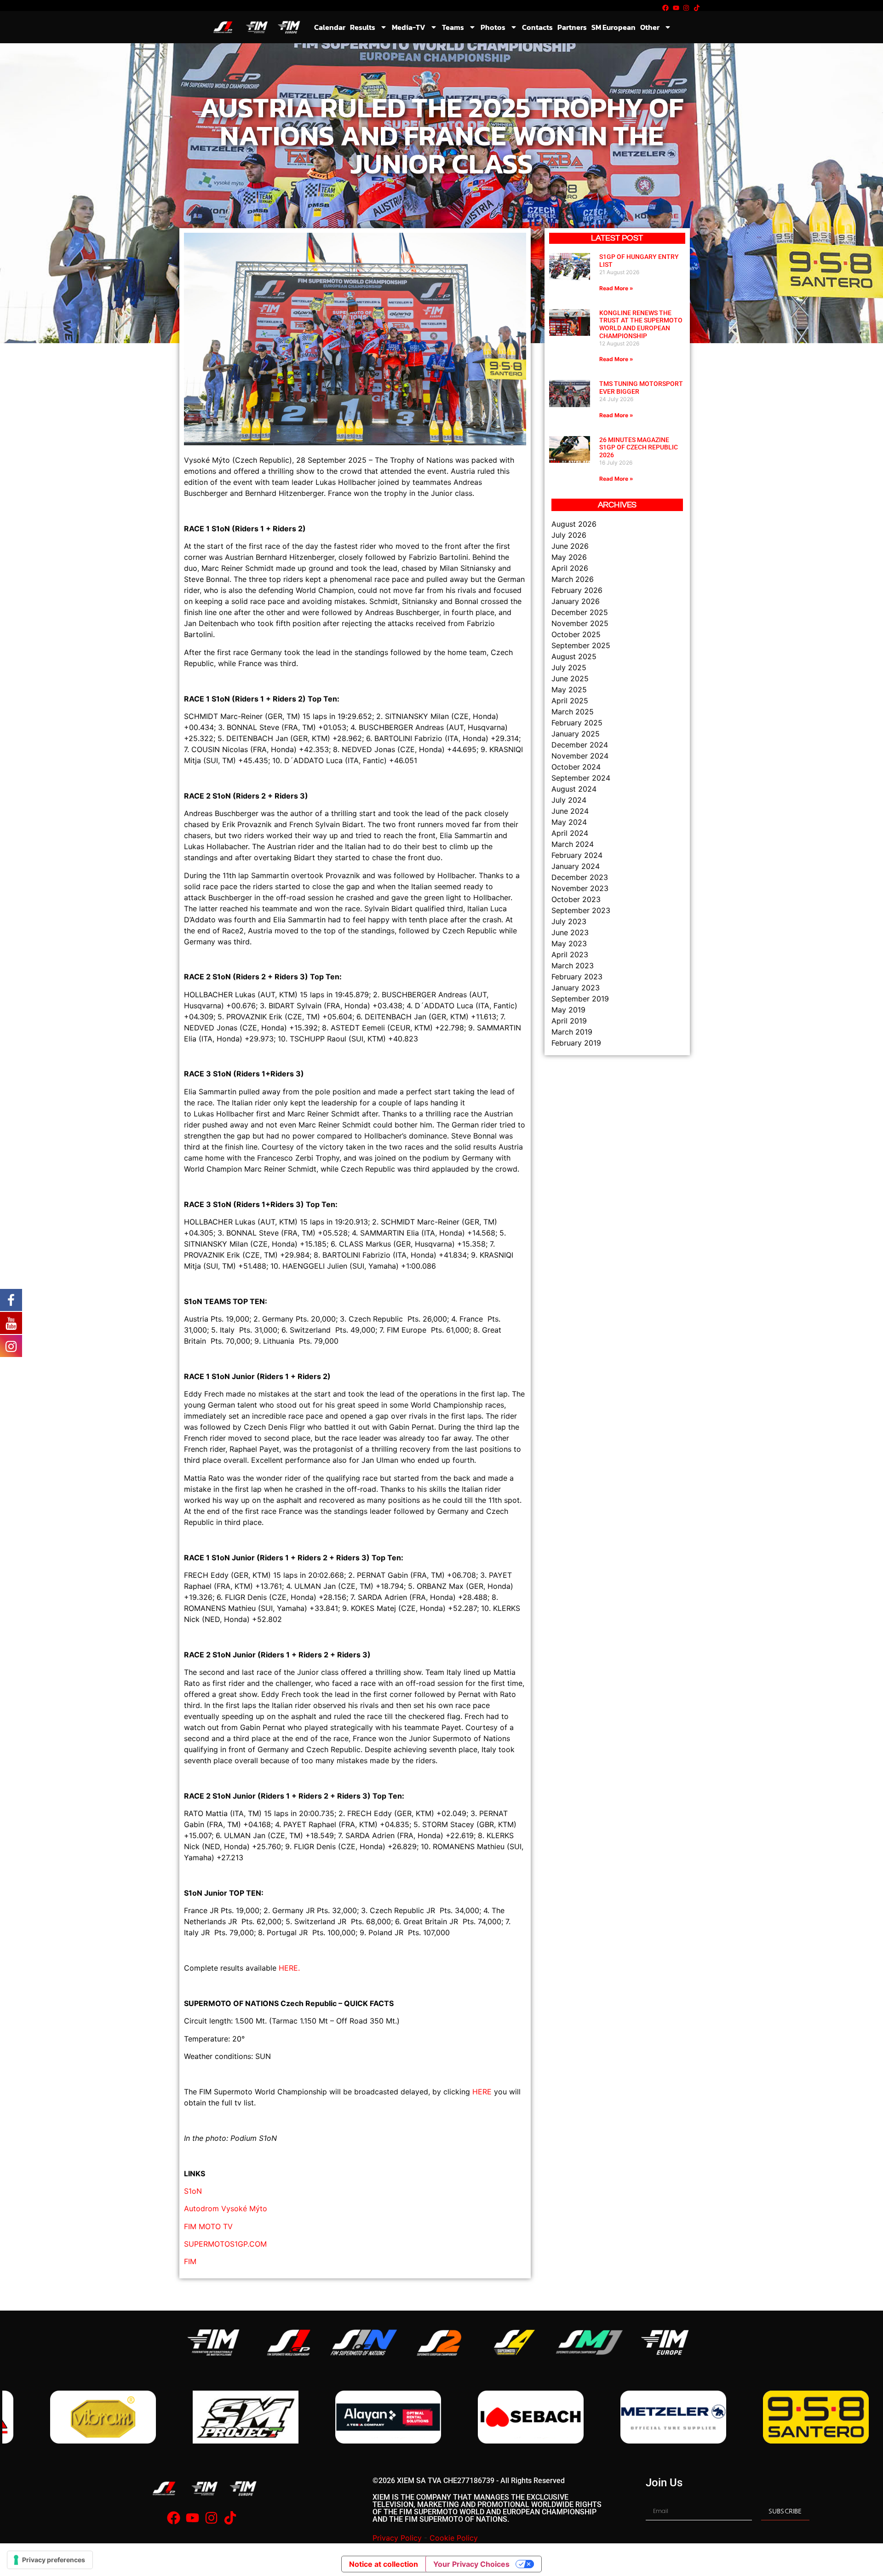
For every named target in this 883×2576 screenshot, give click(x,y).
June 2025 (570, 678)
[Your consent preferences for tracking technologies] (50, 2560)
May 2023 (569, 943)
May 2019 (568, 1010)
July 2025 (569, 667)
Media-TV (409, 27)
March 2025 (573, 712)
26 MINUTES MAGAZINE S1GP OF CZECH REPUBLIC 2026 (639, 448)
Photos (493, 27)
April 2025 (570, 701)
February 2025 (577, 723)
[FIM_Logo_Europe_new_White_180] (665, 2343)
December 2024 (580, 745)
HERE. (289, 1968)
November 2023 (580, 888)
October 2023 (576, 899)
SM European (614, 27)
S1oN (193, 2191)
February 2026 (577, 590)
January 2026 (576, 601)
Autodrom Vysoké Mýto (226, 2208)
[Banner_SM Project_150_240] (60, 2417)
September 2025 (581, 645)
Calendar (330, 27)
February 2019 (576, 1043)
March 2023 (573, 966)
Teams (453, 27)
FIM (190, 2261)
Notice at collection (384, 2564)
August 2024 (574, 789)
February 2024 (577, 855)
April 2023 (570, 954)
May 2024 (569, 822)
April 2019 (569, 1021)
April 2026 (570, 568)
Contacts (537, 27)
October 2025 (576, 634)
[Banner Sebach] (345, 2417)
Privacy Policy (397, 2538)
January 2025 (576, 734)
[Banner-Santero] (630, 2417)
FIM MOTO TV (208, 2226)
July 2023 (569, 921)
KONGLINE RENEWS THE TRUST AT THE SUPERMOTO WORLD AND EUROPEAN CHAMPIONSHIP (641, 324)
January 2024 (576, 866)
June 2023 (570, 932)
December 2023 (580, 877)
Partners (572, 27)
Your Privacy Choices (471, 2564)
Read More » (616, 288)
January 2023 (576, 988)
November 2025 (580, 623)
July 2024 (569, 800)
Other (650, 27)
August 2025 (574, 656)
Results (363, 27)
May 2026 (569, 557)
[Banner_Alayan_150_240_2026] (202, 2417)
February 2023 (577, 977)
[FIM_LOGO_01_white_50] (213, 2343)
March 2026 (573, 579)
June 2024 (570, 811)
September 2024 (581, 778)
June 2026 (570, 546)
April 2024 (570, 833)
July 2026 (569, 535)
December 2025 (580, 612)
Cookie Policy (454, 2538)
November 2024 (580, 756)
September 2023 (581, 910)
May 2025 (569, 690)
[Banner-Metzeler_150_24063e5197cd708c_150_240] (487, 2417)
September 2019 (580, 999)
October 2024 (576, 767)
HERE (482, 2092)
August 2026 (574, 524)
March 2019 (572, 1032)
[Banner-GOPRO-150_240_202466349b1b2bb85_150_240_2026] (773, 2417)
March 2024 (573, 844)
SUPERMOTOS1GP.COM (225, 2244)
